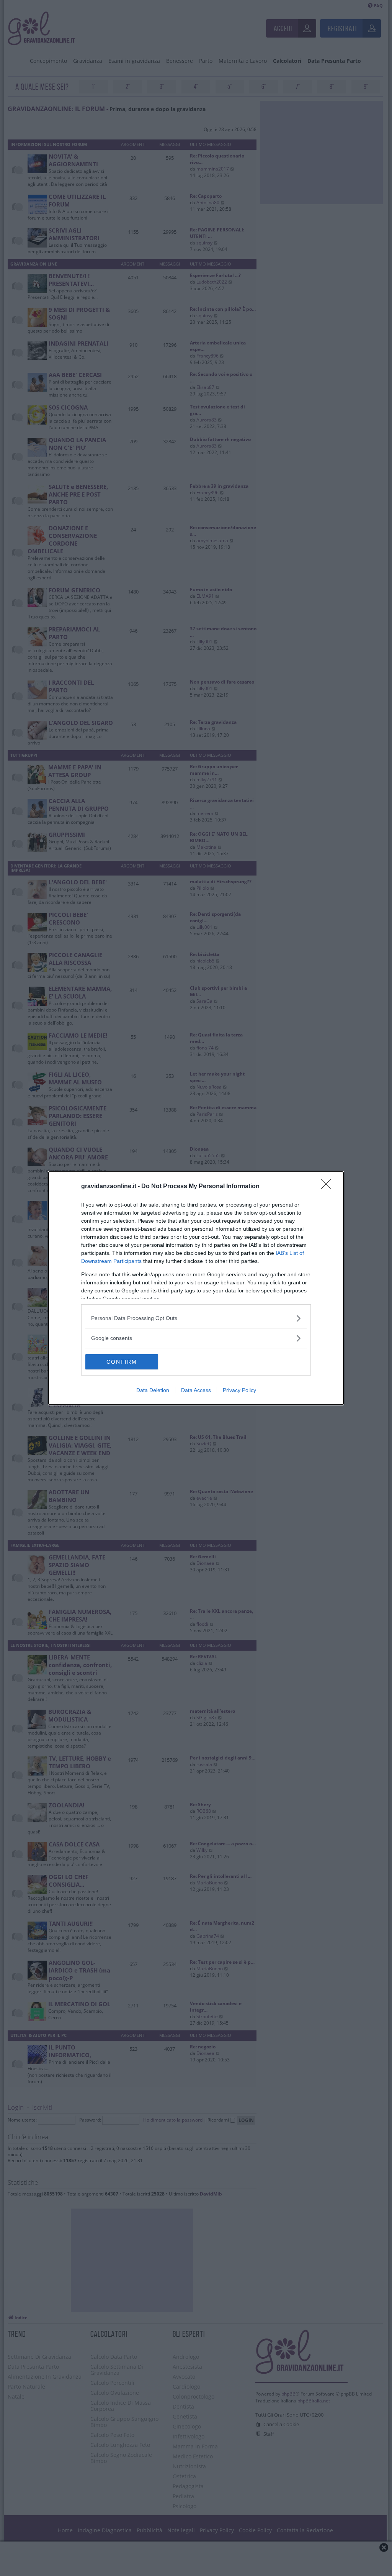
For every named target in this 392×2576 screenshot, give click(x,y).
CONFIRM (122, 1362)
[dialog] (196, 1288)
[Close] (328, 1187)
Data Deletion (153, 1390)
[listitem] (196, 1318)
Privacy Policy (239, 1390)
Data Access (196, 1390)
